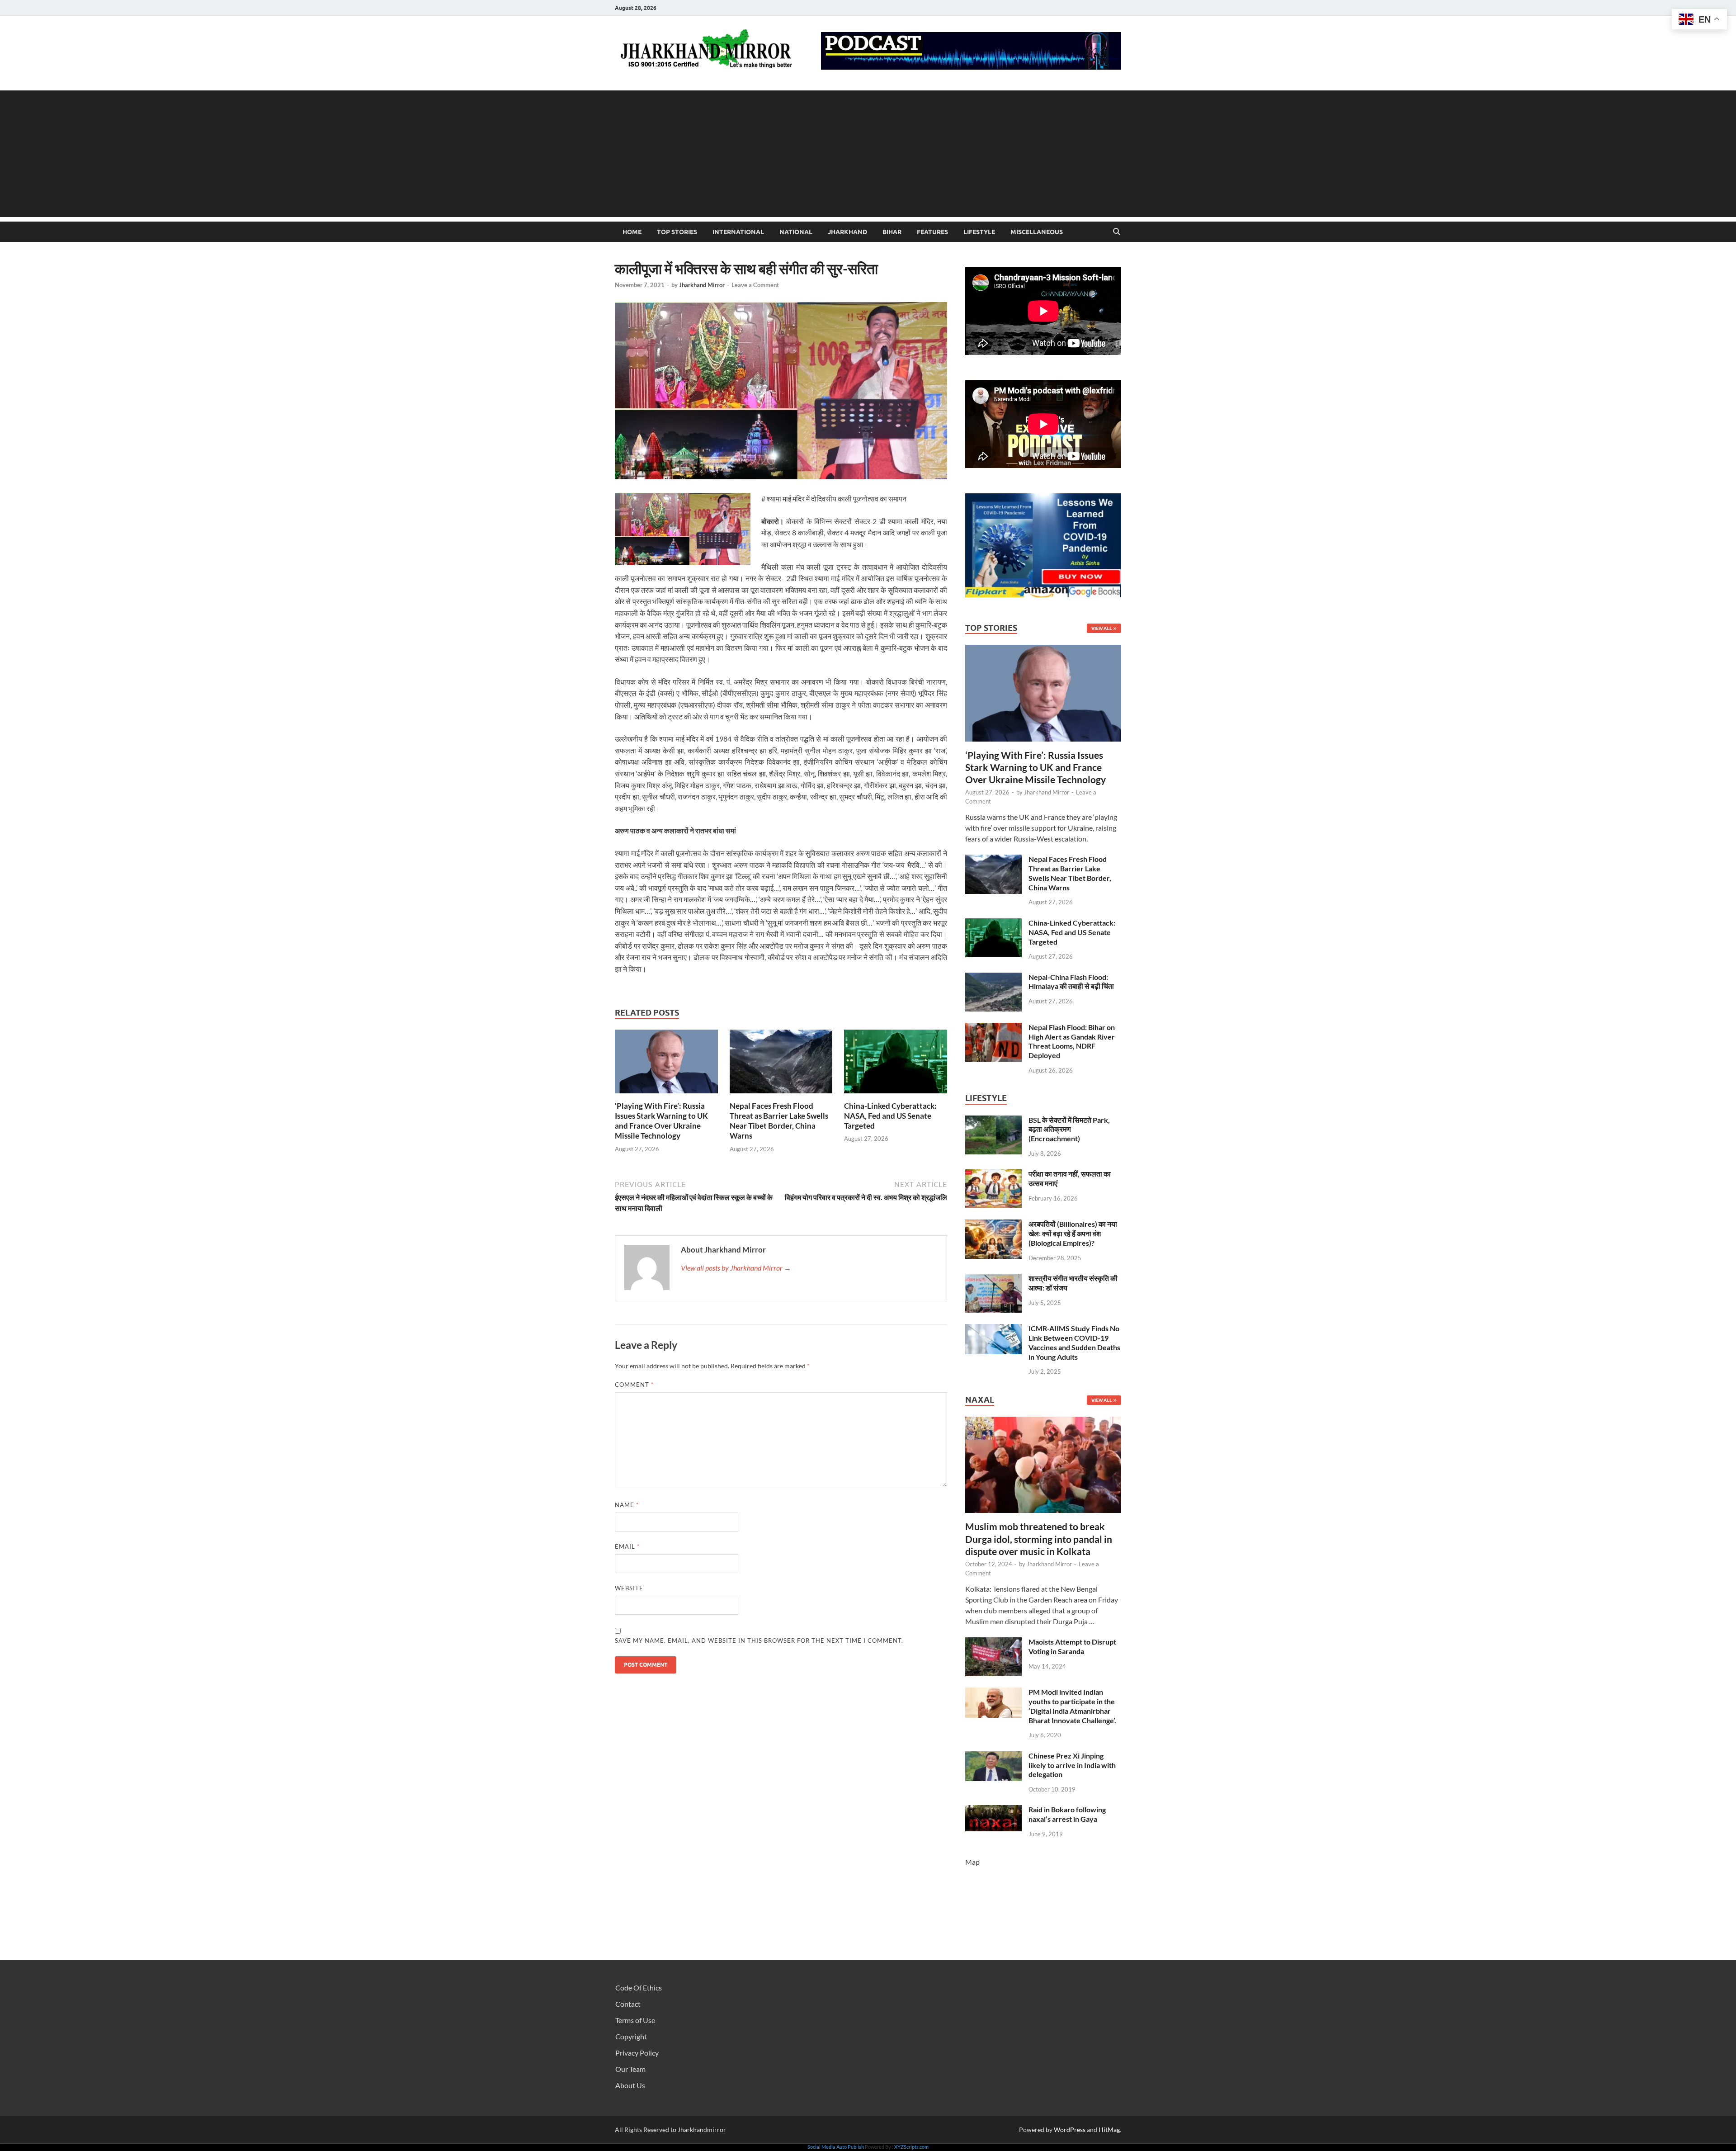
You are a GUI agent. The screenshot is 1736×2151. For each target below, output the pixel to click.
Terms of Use (635, 2020)
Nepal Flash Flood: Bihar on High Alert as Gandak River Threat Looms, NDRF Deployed (1072, 1041)
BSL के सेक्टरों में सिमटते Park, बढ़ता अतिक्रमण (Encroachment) (1069, 1129)
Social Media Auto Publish (836, 2147)
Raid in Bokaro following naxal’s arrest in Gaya (1067, 1814)
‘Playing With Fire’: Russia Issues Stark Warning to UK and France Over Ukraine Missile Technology (661, 1121)
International (738, 232)
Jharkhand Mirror (702, 285)
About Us (630, 2085)
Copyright (631, 2036)
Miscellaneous (1037, 232)
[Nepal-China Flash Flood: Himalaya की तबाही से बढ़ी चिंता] (993, 978)
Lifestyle (979, 232)
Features (932, 232)
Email (627, 1546)
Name (627, 1505)
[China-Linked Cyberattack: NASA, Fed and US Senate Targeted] (896, 1064)
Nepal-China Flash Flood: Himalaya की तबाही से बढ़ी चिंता (1071, 982)
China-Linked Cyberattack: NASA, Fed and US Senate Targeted (890, 1116)
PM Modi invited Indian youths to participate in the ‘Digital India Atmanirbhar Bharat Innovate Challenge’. (1072, 1706)
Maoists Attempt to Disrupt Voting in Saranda (1072, 1646)
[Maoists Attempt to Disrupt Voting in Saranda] (993, 1643)
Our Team (630, 2069)
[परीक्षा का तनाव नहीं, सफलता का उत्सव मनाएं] (993, 1175)
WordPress (1070, 2130)
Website (629, 1588)
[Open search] (1117, 232)
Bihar (892, 232)
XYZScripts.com (911, 2147)
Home (632, 232)
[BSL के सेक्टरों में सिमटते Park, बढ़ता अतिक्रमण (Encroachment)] (993, 1121)
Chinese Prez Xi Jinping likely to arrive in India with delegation (1072, 1765)
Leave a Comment (755, 285)
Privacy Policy (637, 2053)
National (796, 232)
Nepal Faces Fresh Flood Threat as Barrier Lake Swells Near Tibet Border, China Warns (779, 1121)
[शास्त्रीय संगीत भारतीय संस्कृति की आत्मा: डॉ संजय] (993, 1279)
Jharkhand (847, 232)
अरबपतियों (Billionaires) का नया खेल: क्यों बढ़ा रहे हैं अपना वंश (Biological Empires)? (1073, 1233)
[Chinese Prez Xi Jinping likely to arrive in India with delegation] (993, 1756)
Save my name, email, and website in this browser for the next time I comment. (759, 1640)
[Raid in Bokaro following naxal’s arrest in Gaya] (993, 1810)
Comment (634, 1385)
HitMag (1109, 2130)
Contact (628, 2004)
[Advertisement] (868, 154)
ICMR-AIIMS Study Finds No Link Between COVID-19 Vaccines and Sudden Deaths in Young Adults (1074, 1342)
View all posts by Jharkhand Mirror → (736, 1268)
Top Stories (677, 232)
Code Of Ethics (639, 1988)
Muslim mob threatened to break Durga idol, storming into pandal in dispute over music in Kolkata (1039, 1539)
